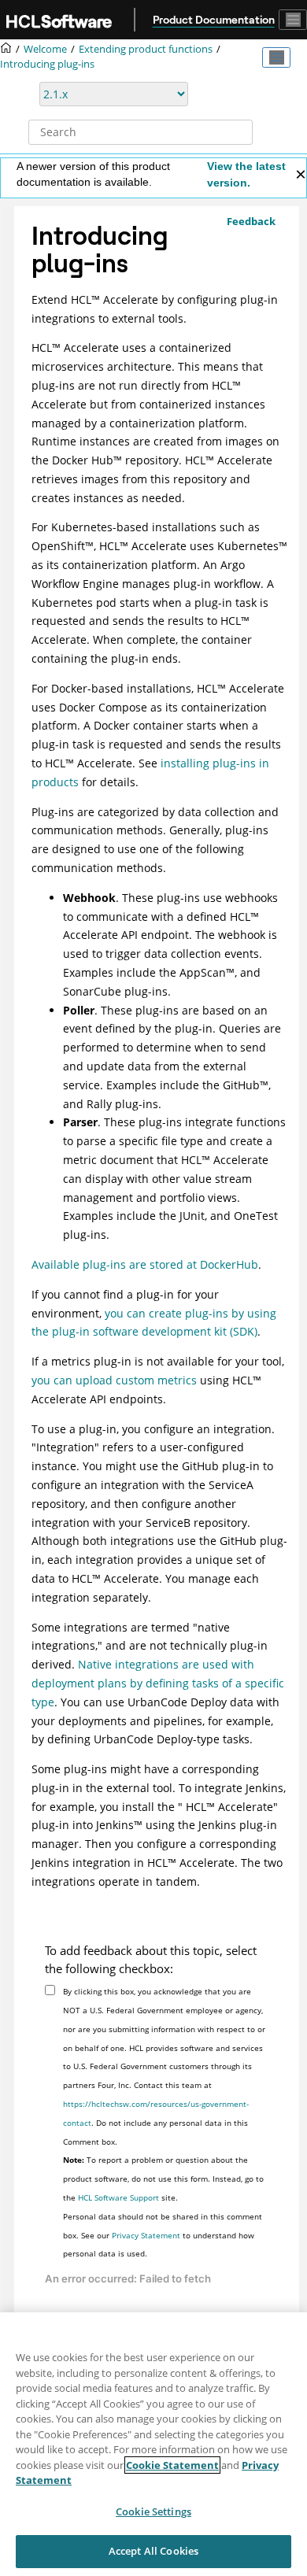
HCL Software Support (118, 2197)
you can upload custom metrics (114, 1380)
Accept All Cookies (153, 2551)
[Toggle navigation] (293, 20)
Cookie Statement (172, 2465)
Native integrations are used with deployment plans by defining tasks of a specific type (158, 1683)
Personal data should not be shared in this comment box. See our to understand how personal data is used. (163, 2235)
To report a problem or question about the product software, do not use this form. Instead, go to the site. (163, 2179)
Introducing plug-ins (47, 64)
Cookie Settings (153, 2511)
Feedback (251, 221)
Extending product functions (146, 49)
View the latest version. (246, 174)
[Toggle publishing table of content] (276, 57)
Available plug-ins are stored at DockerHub (145, 1264)
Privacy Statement (146, 2235)
